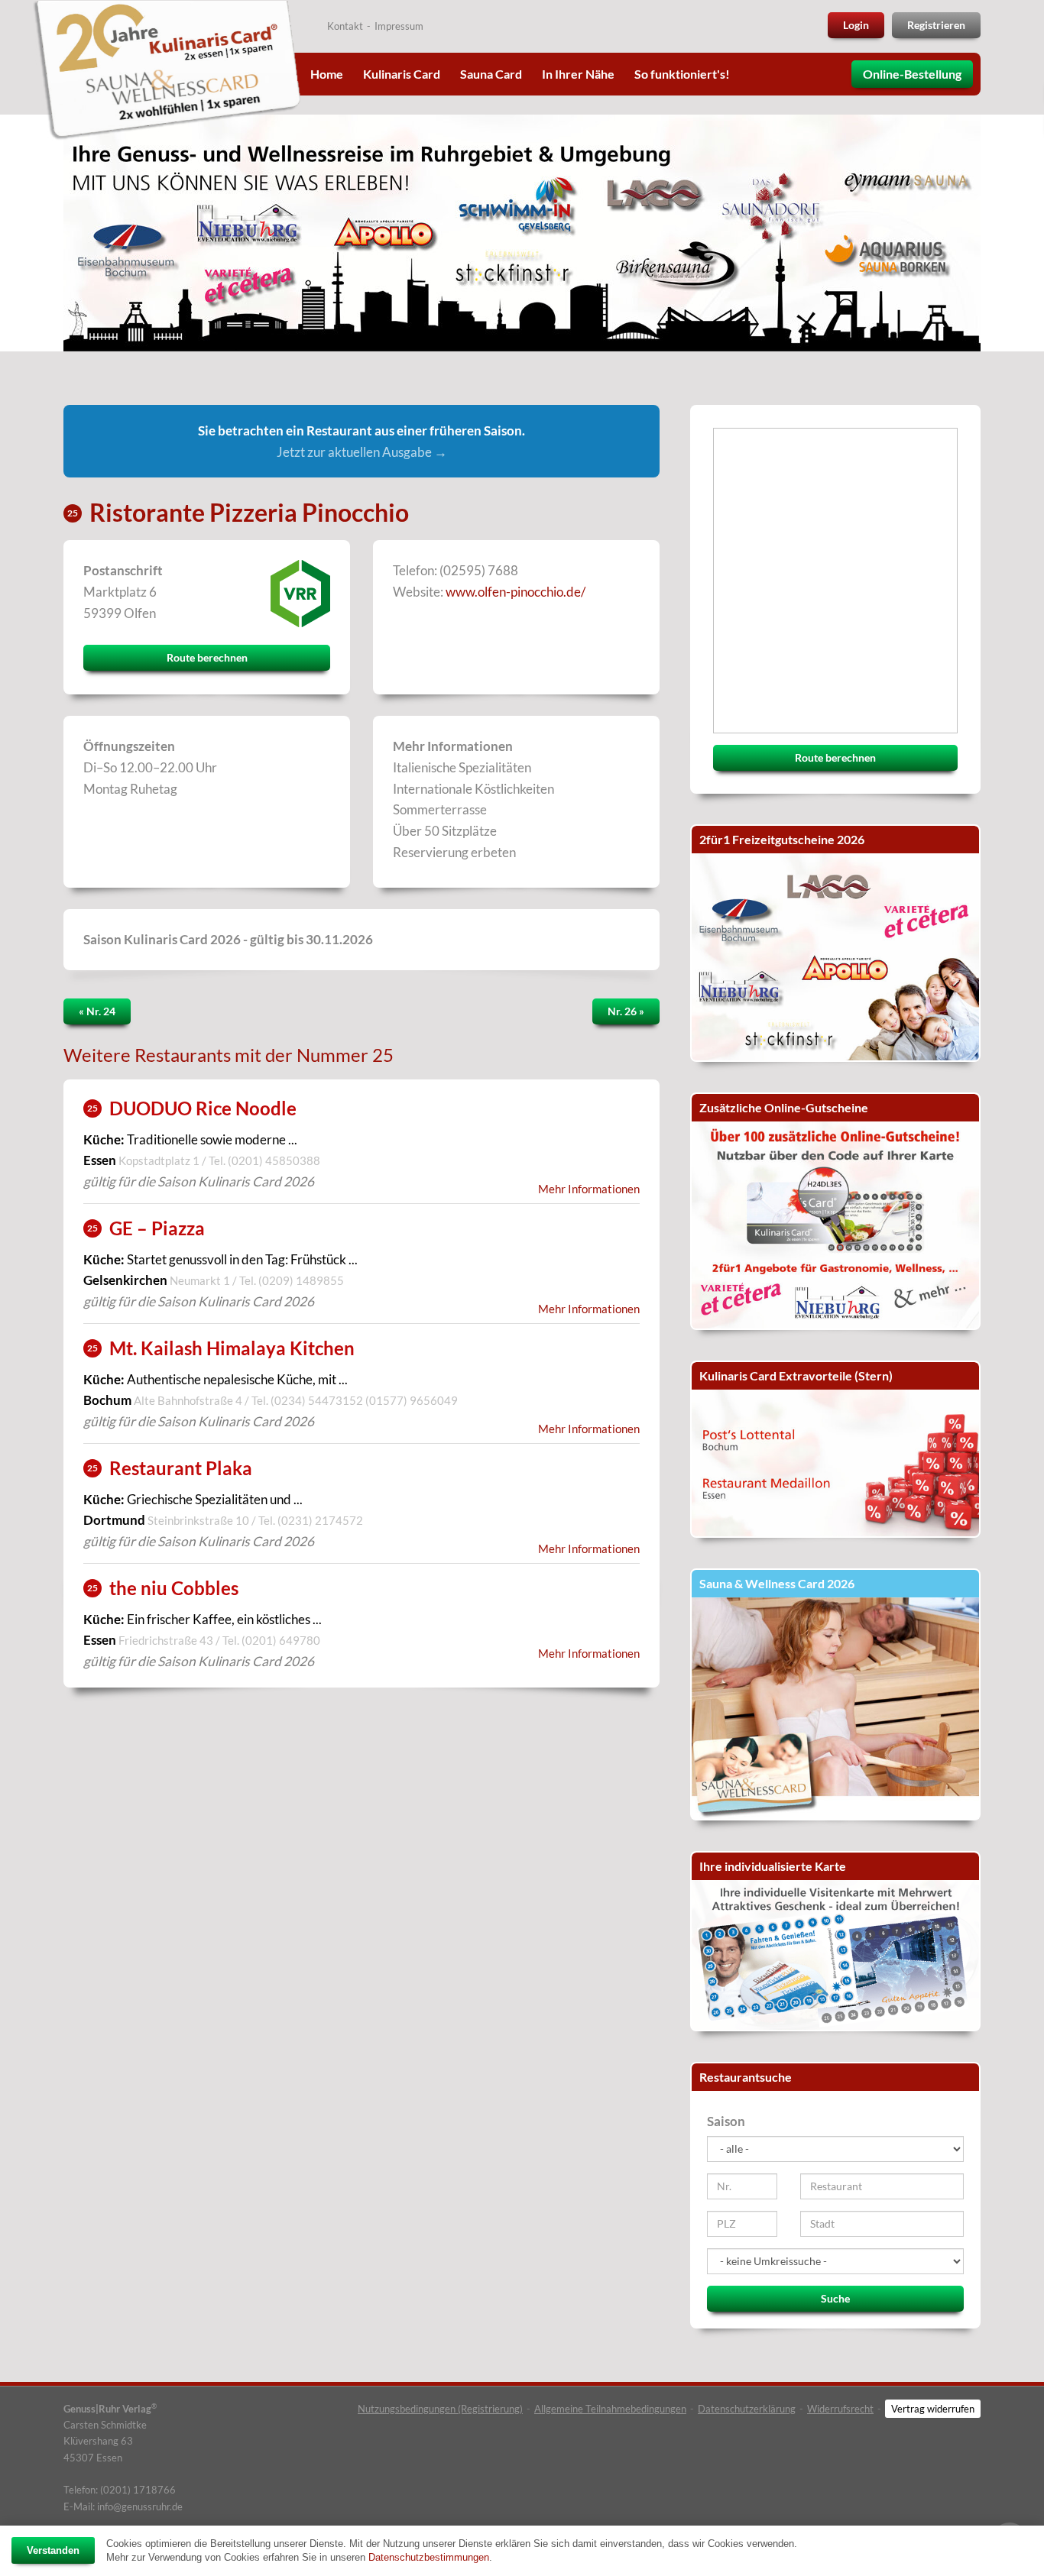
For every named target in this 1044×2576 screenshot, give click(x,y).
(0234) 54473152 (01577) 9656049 (364, 1400)
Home (327, 74)
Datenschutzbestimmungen (429, 2557)
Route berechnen (207, 657)
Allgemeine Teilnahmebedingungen (610, 2409)
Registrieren (936, 25)
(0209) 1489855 (301, 1280)
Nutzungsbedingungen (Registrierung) (440, 2409)
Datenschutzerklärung (747, 2409)
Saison (726, 2121)
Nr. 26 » (626, 1011)
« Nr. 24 (97, 1011)
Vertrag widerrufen (933, 2409)
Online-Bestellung (912, 74)
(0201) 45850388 (274, 1160)
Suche (835, 2298)
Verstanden (53, 2550)
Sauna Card (491, 74)
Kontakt (345, 26)
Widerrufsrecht (840, 2409)
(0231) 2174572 (320, 1520)
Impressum (399, 26)
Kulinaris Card (402, 74)
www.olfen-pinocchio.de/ (516, 592)
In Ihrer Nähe (578, 74)
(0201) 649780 (281, 1640)
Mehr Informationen (589, 1189)
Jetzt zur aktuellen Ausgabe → (362, 452)
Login (856, 25)
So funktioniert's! (682, 74)
